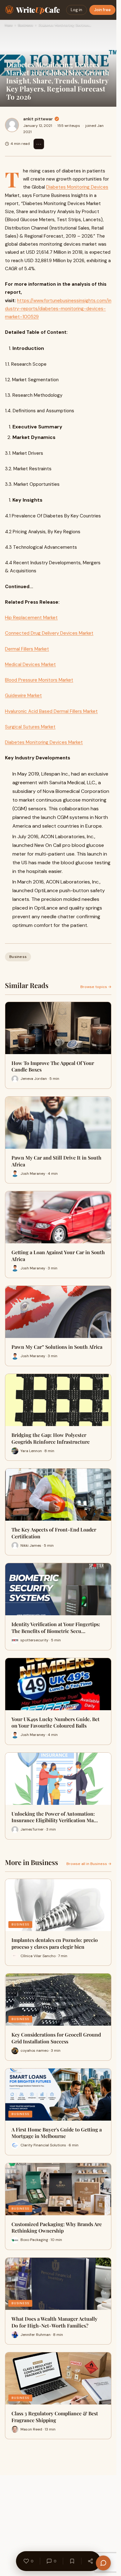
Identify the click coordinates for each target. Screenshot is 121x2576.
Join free (102, 10)
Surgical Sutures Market (30, 727)
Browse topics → (96, 987)
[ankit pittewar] (12, 125)
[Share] (90, 2561)
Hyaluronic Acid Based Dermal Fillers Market (51, 711)
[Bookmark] (72, 2561)
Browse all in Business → (89, 1864)
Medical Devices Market (30, 664)
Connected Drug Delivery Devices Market (49, 633)
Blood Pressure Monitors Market (39, 680)
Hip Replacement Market (31, 618)
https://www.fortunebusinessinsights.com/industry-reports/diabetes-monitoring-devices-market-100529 (58, 309)
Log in (76, 10)
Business (25, 25)
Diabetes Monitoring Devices (77, 187)
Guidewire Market (23, 695)
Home (9, 25)
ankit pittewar (38, 119)
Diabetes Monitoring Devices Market (44, 742)
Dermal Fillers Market (27, 649)
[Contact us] (103, 2563)
